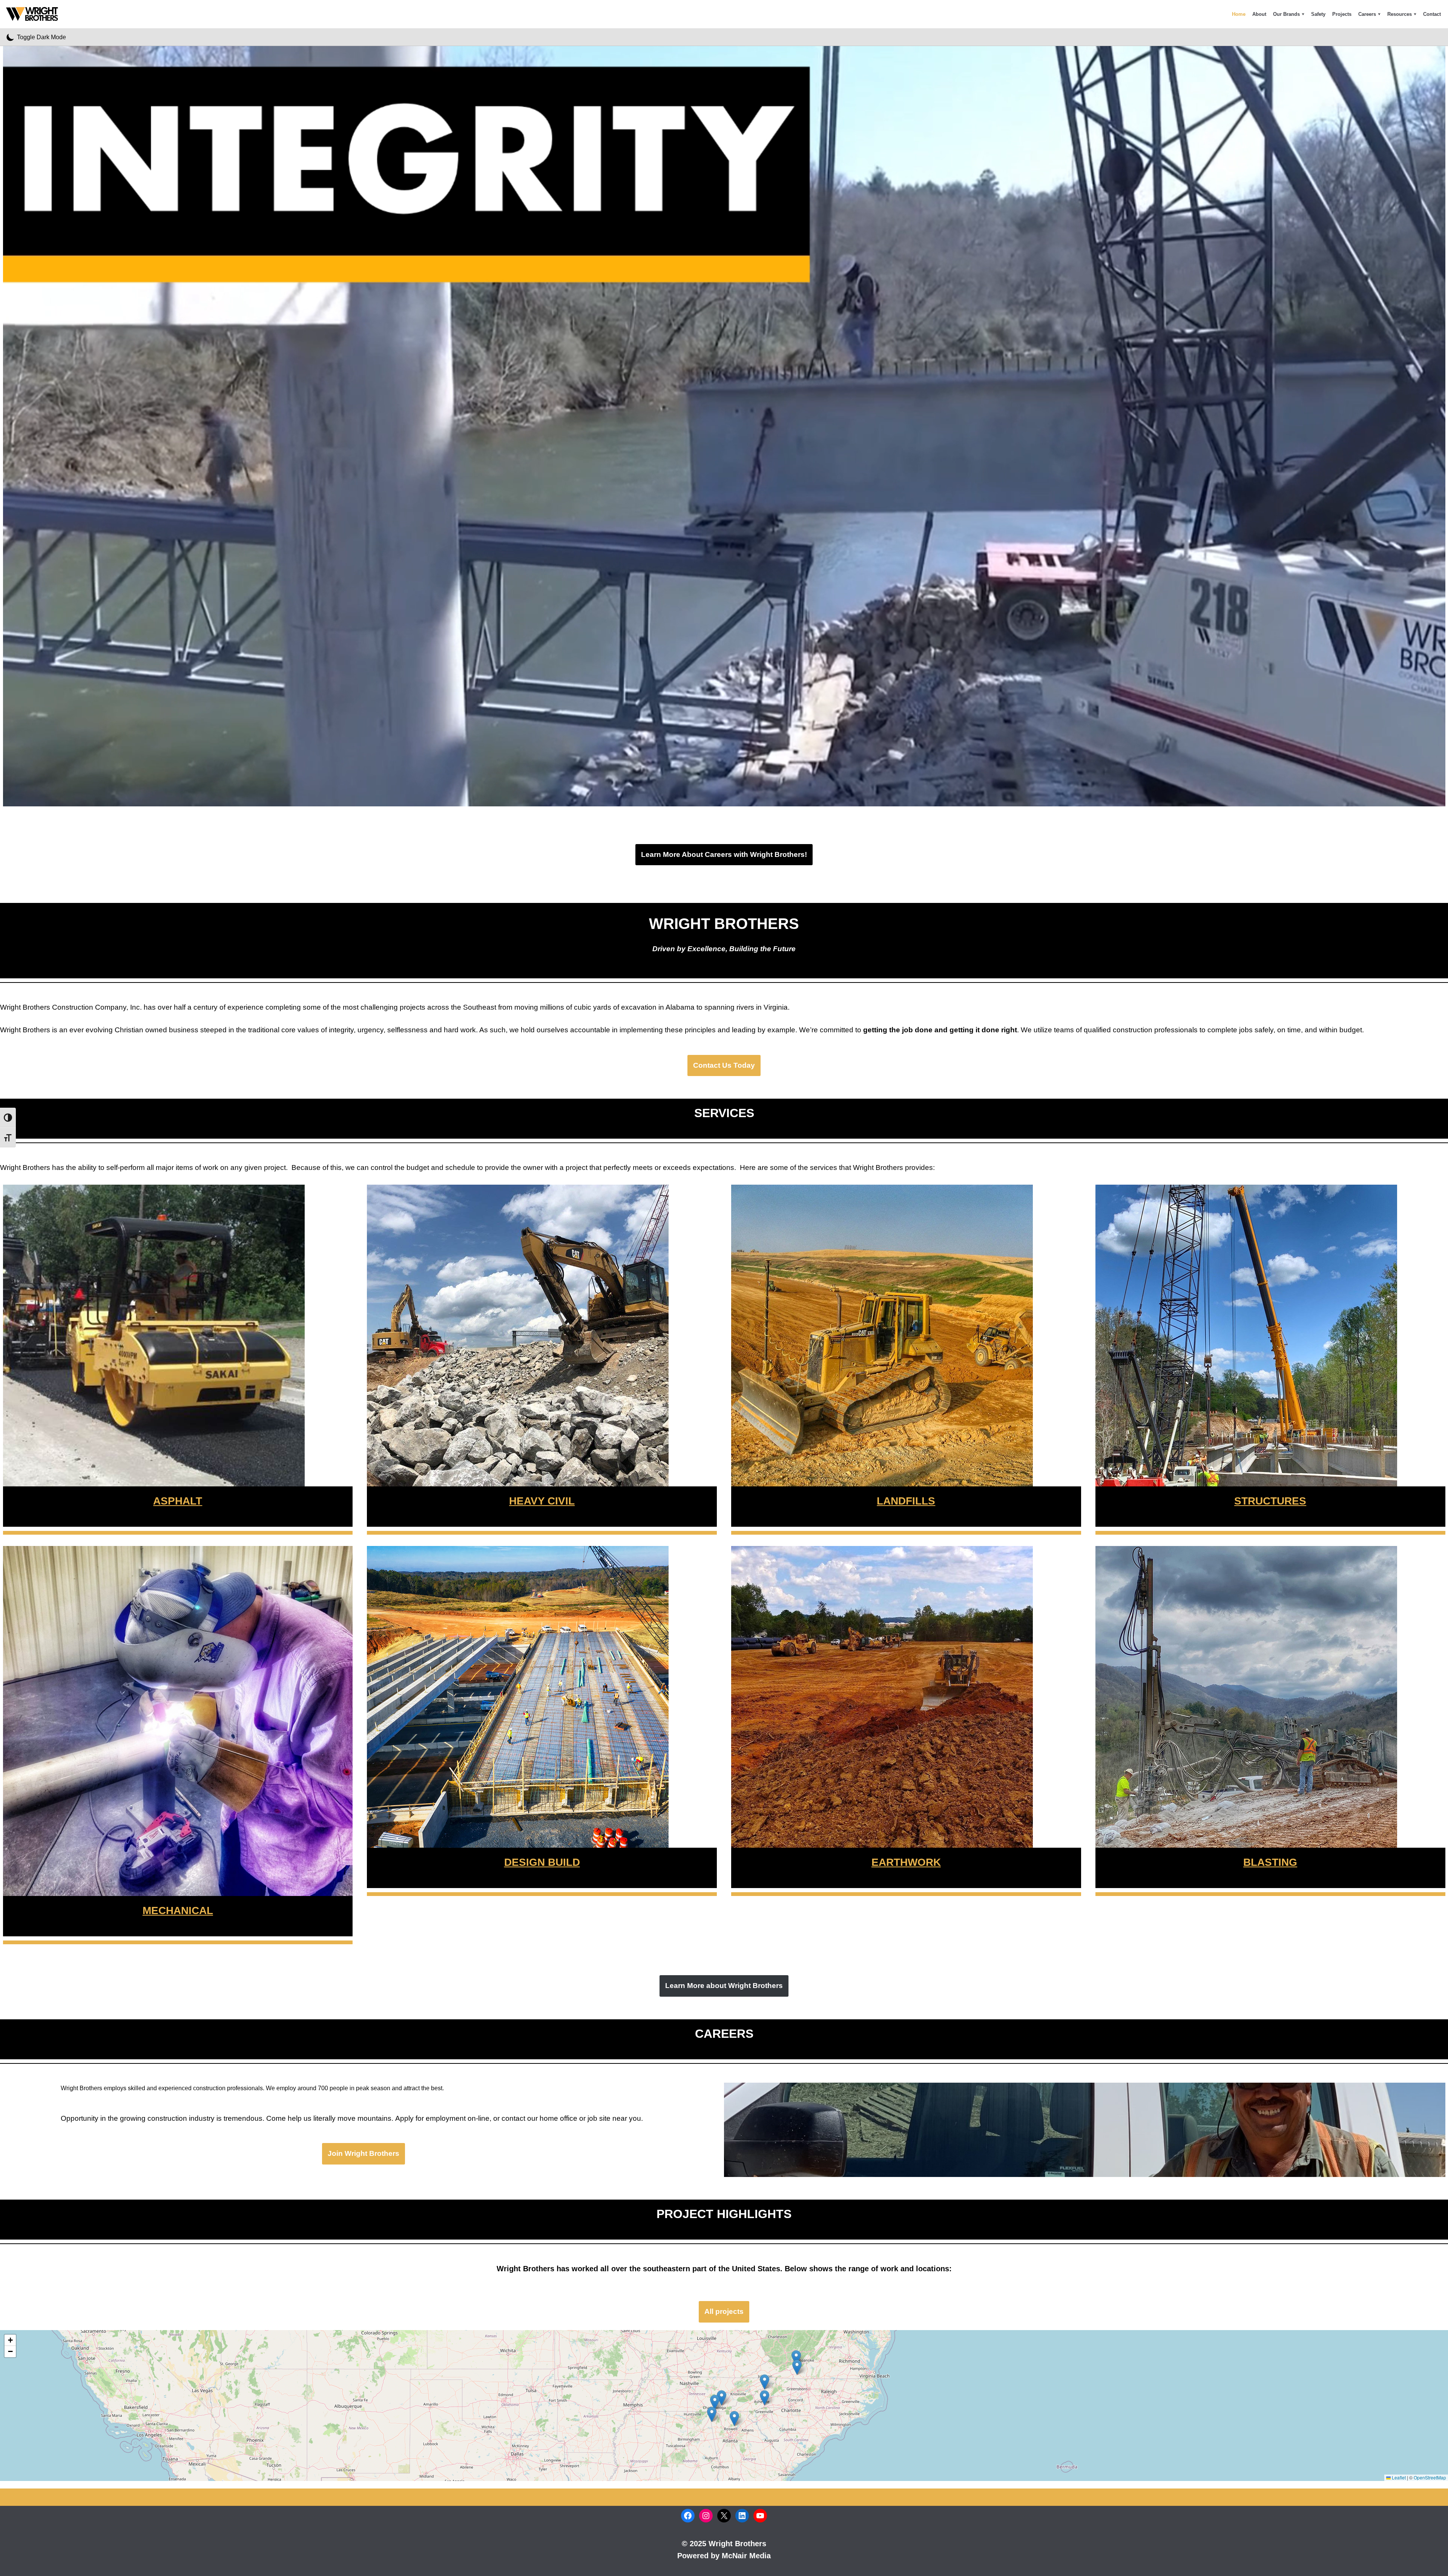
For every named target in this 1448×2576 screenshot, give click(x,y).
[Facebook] (688, 2516)
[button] (1303, 14)
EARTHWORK (906, 1862)
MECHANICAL (178, 1911)
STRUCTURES (1270, 1501)
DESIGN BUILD (542, 1862)
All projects (724, 2311)
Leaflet (1398, 2477)
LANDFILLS (906, 1501)
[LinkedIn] (742, 2516)
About (1259, 14)
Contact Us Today (724, 1065)
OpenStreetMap (1430, 2477)
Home (1239, 14)
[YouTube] (760, 2516)
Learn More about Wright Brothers (724, 1986)
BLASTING (1270, 1862)
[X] (724, 2516)
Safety (1318, 14)
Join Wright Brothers (364, 2153)
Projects (1342, 14)
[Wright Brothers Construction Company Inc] (34, 14)
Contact (1432, 14)
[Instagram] (706, 2516)
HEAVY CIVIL (542, 1501)
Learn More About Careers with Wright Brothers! (724, 854)
